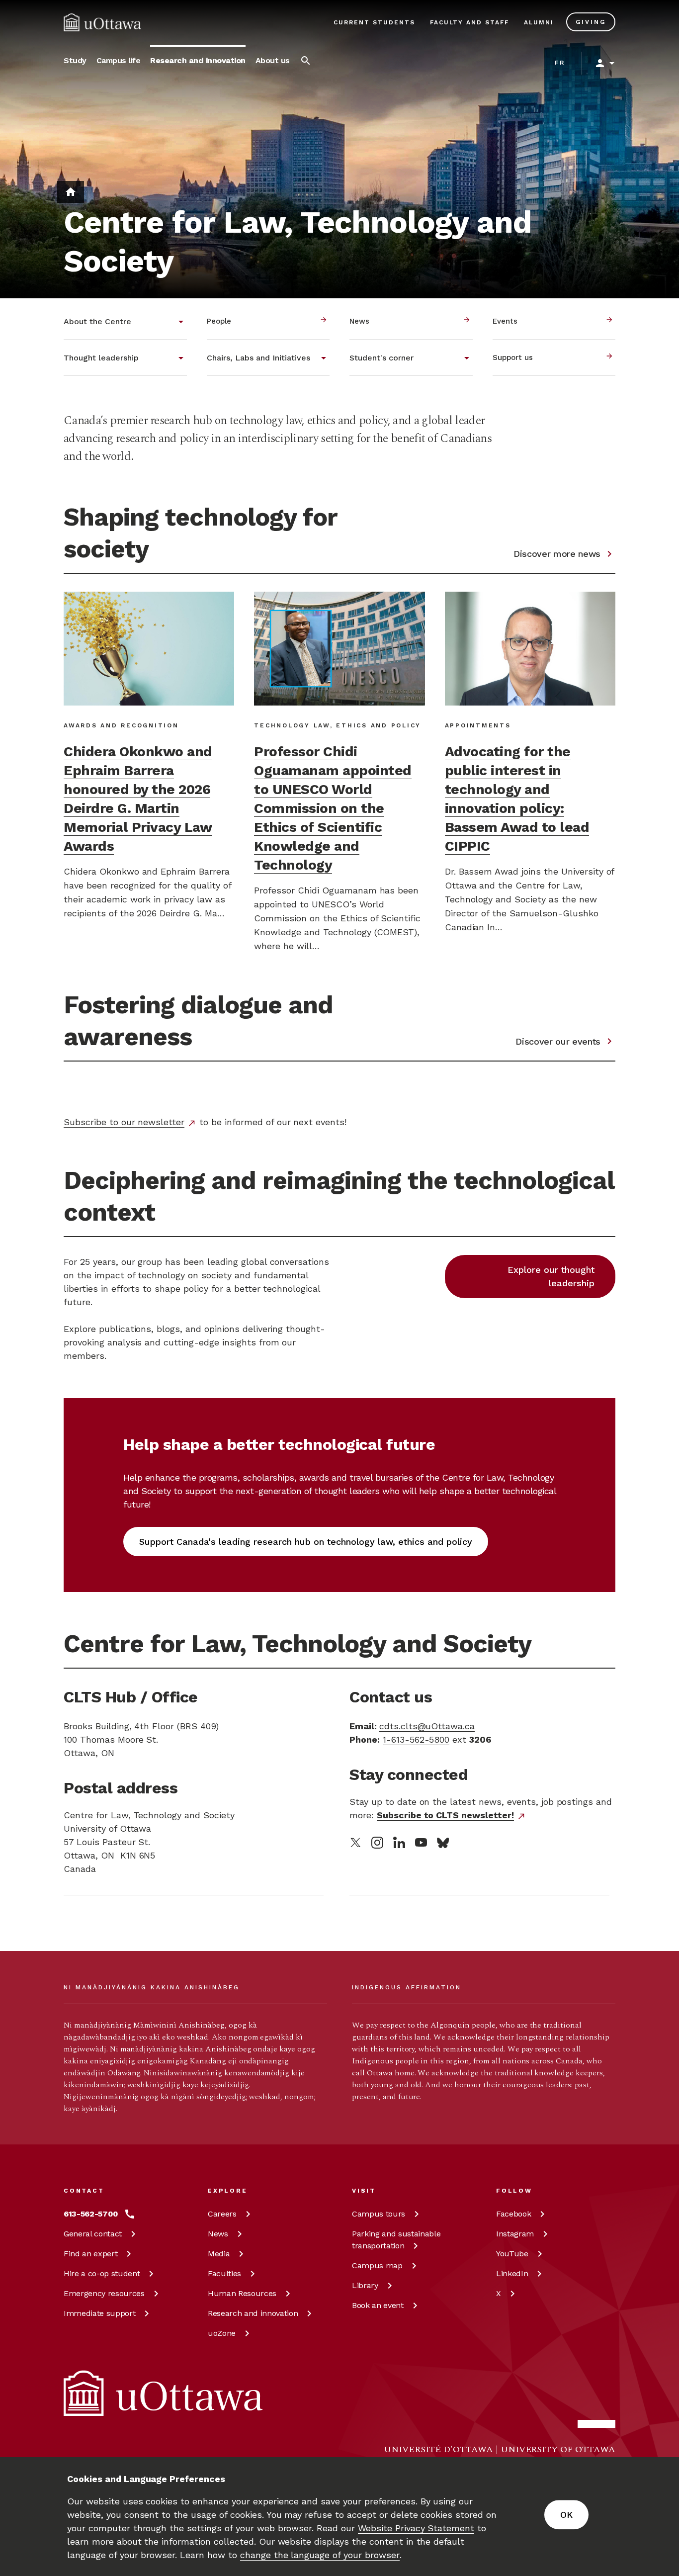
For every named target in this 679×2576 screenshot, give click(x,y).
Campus (379, 2214)
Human (242, 2293)
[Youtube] (421, 1842)
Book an (378, 2305)
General (93, 2234)
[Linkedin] (399, 1842)
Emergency (104, 2293)
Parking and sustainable (396, 2240)
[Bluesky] (443, 1843)
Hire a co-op (102, 2273)
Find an (90, 2254)
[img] (102, 22)
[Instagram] (377, 1843)
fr (560, 63)
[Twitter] (355, 1843)
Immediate (99, 2313)
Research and (253, 2313)
